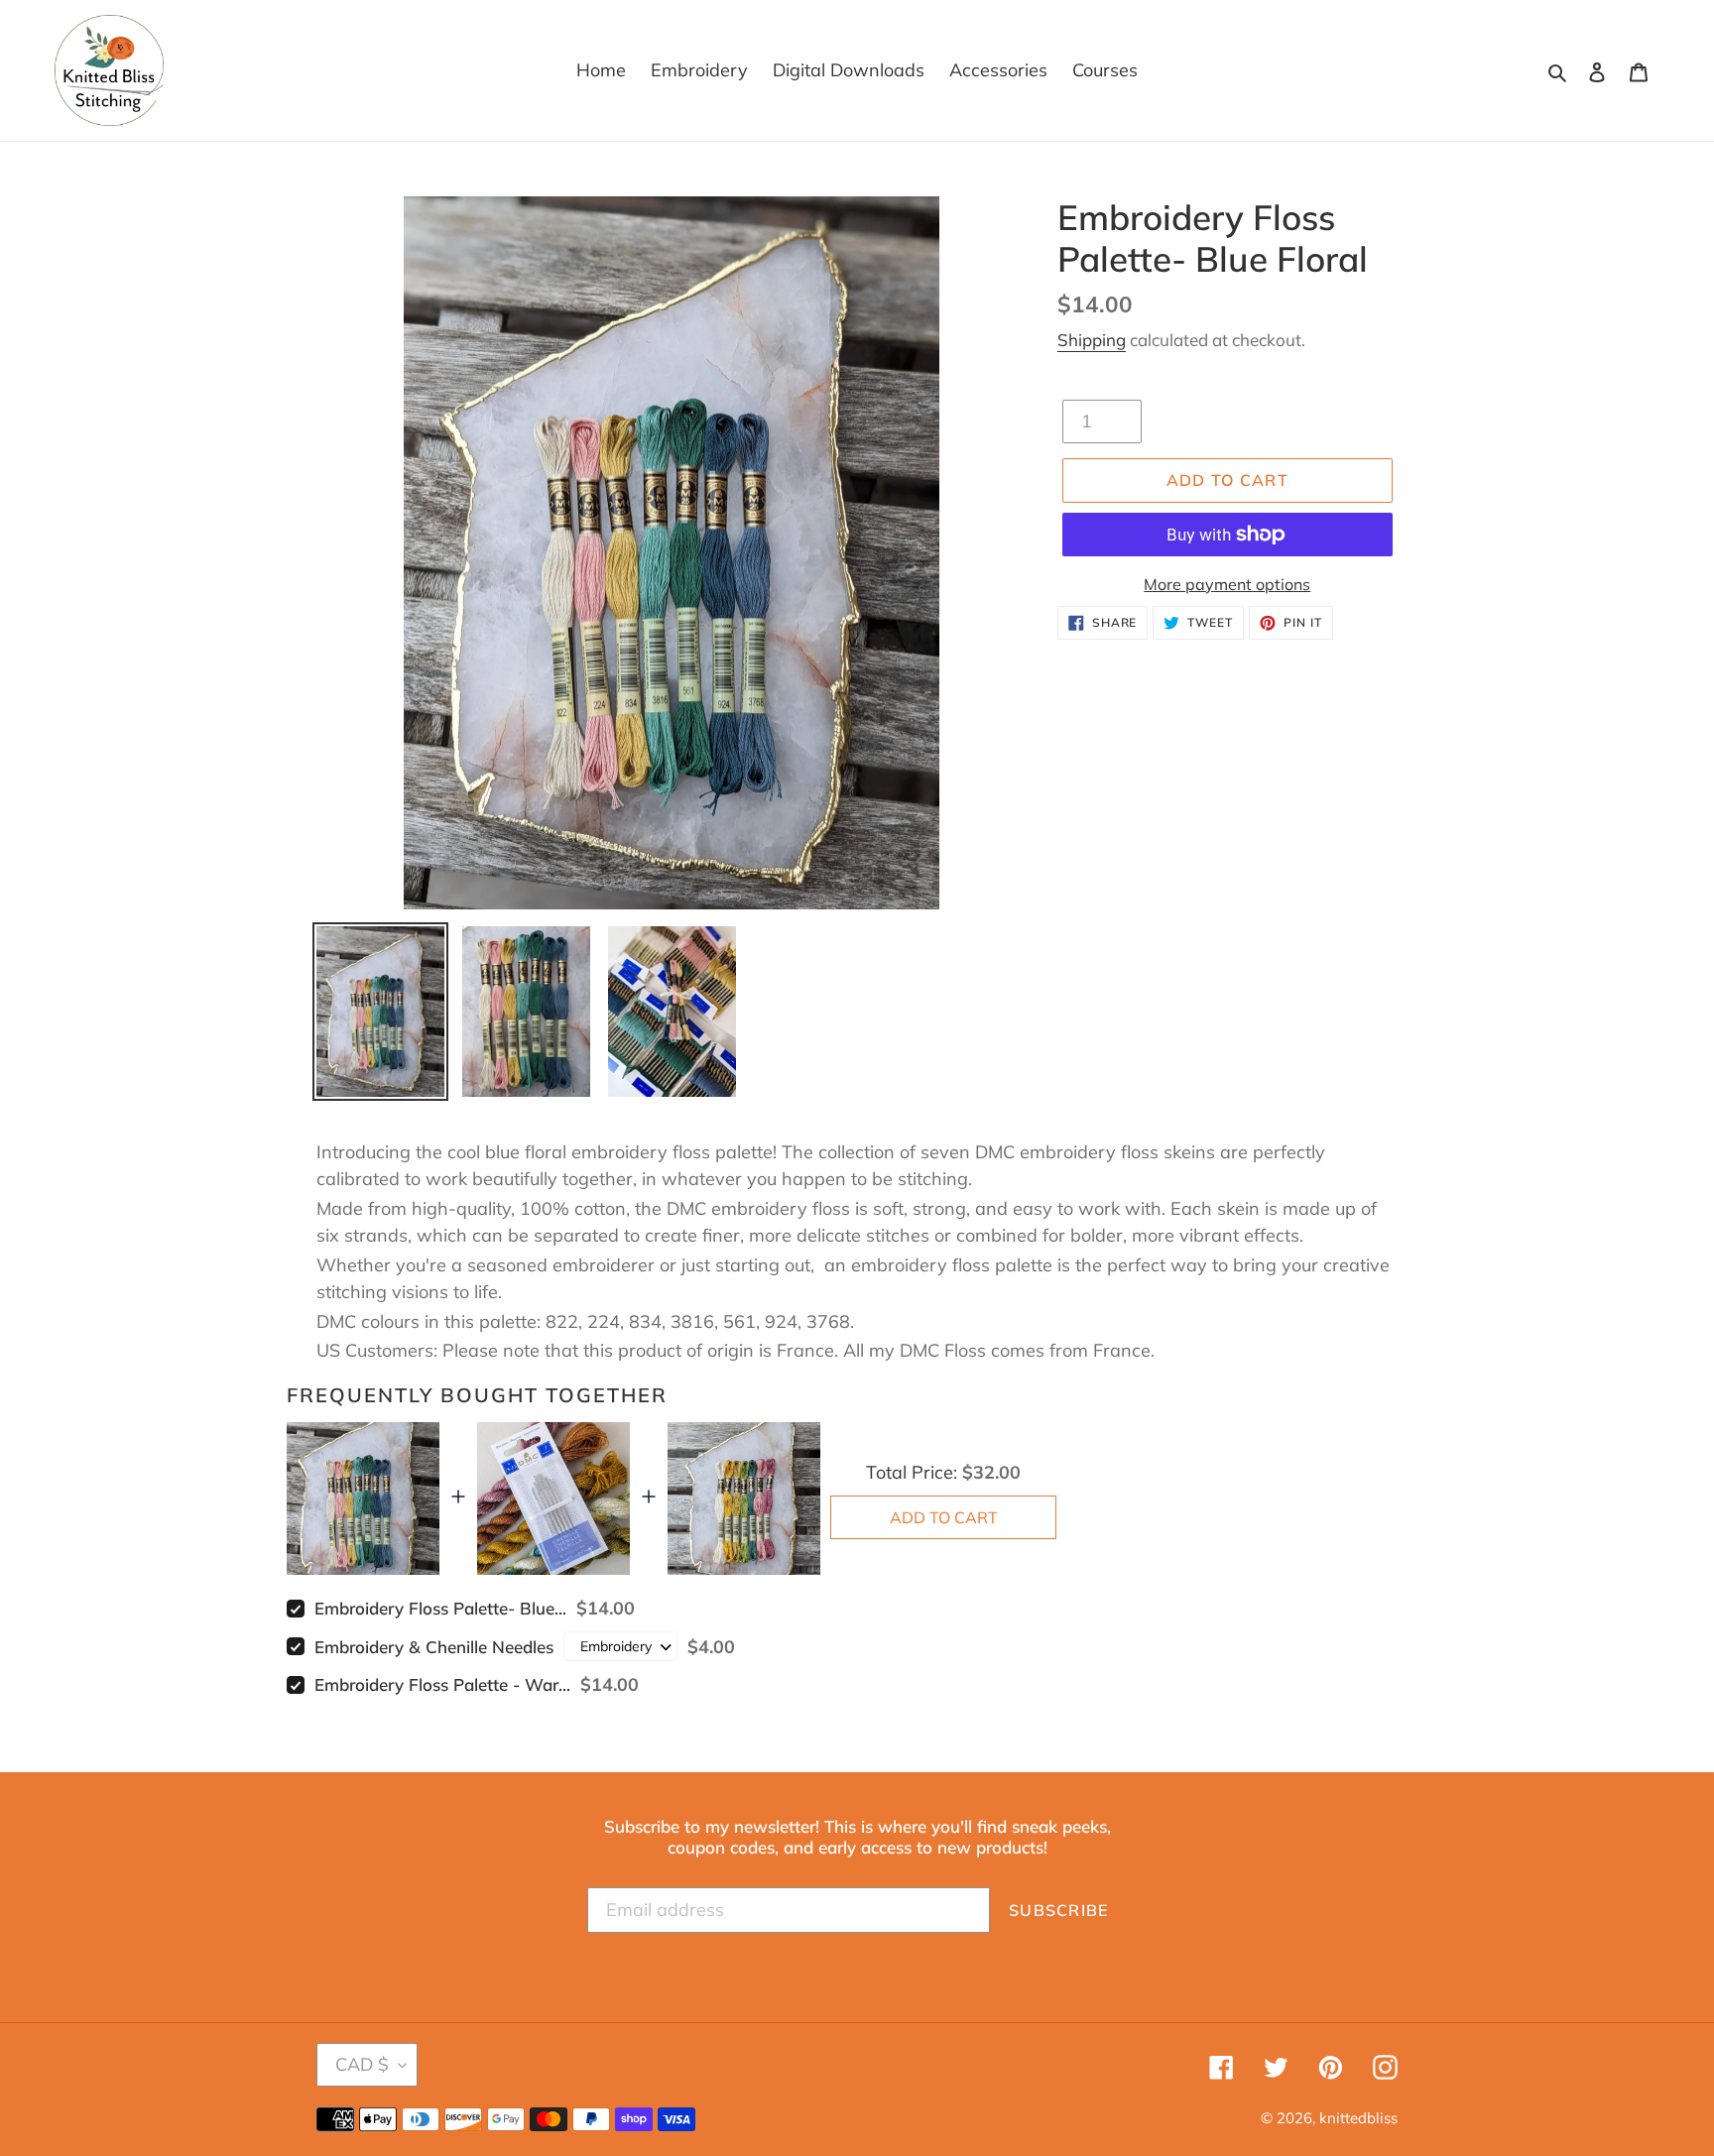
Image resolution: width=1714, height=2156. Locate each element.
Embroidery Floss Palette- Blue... (440, 1608)
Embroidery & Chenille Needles (434, 1647)
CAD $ (362, 2064)
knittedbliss (1358, 2118)
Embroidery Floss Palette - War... (442, 1684)
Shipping (1092, 340)
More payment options (1227, 584)
